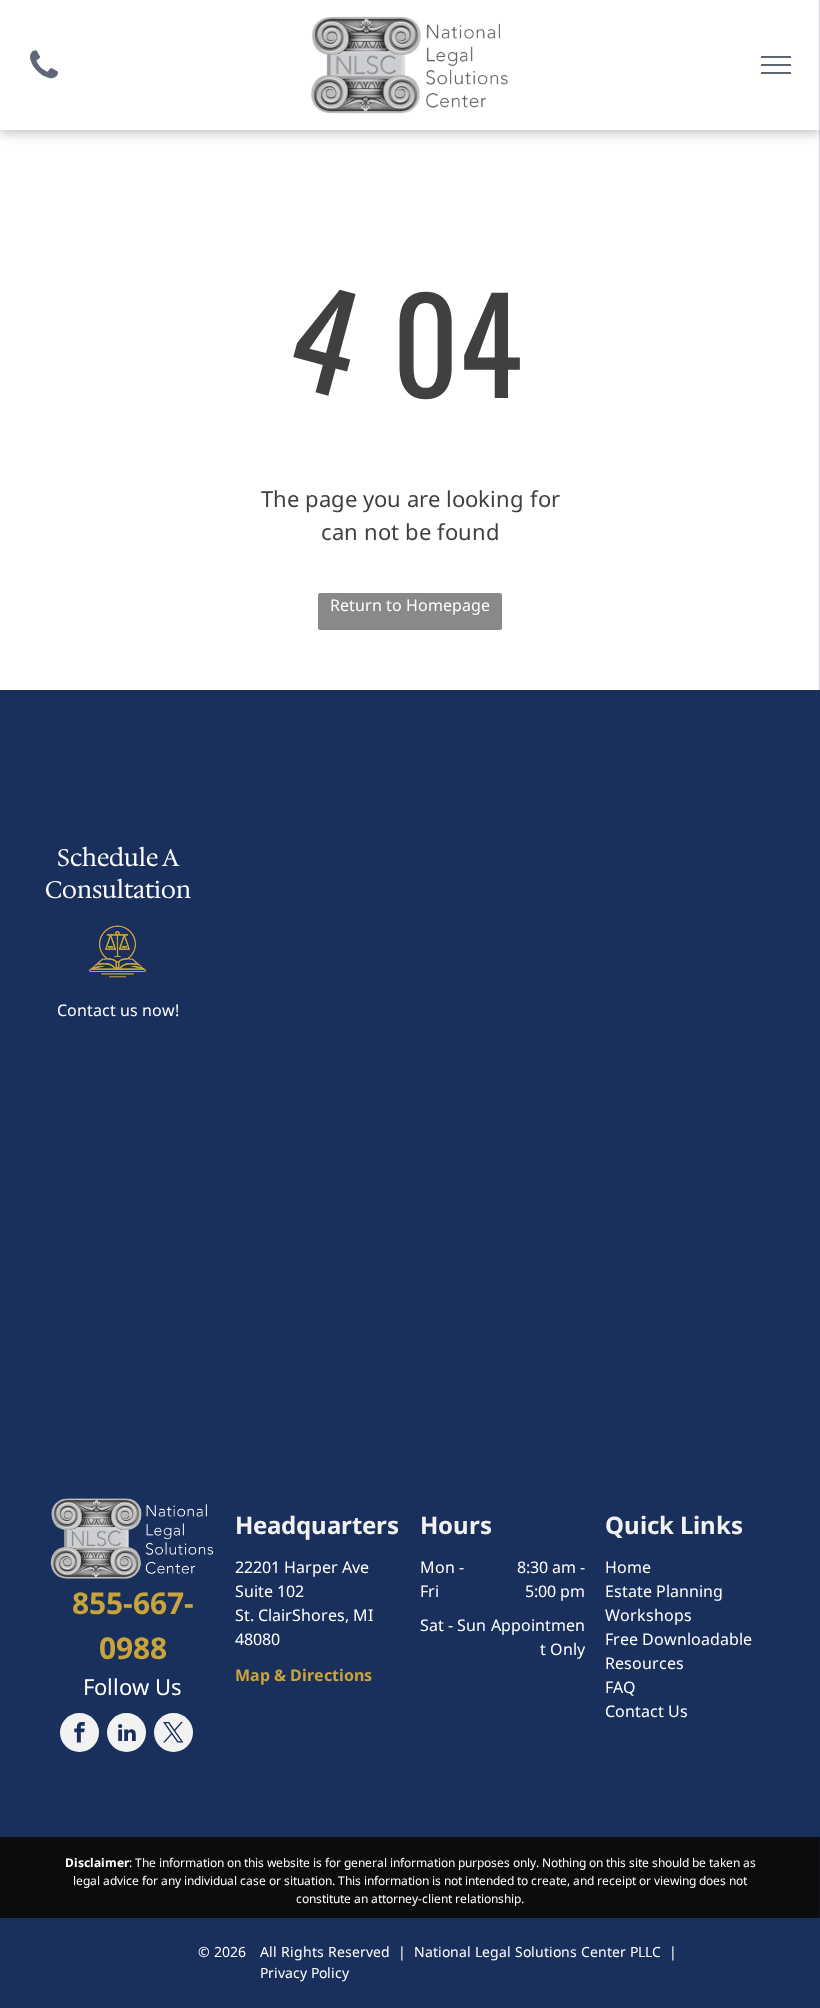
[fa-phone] (44, 83)
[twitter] (173, 1735)
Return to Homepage (410, 605)
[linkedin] (126, 1735)
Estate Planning (664, 1591)
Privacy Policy (304, 1972)
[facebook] (79, 1735)
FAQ (620, 1687)
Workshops (648, 1615)
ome (634, 1567)
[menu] (776, 65)
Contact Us (646, 1711)
